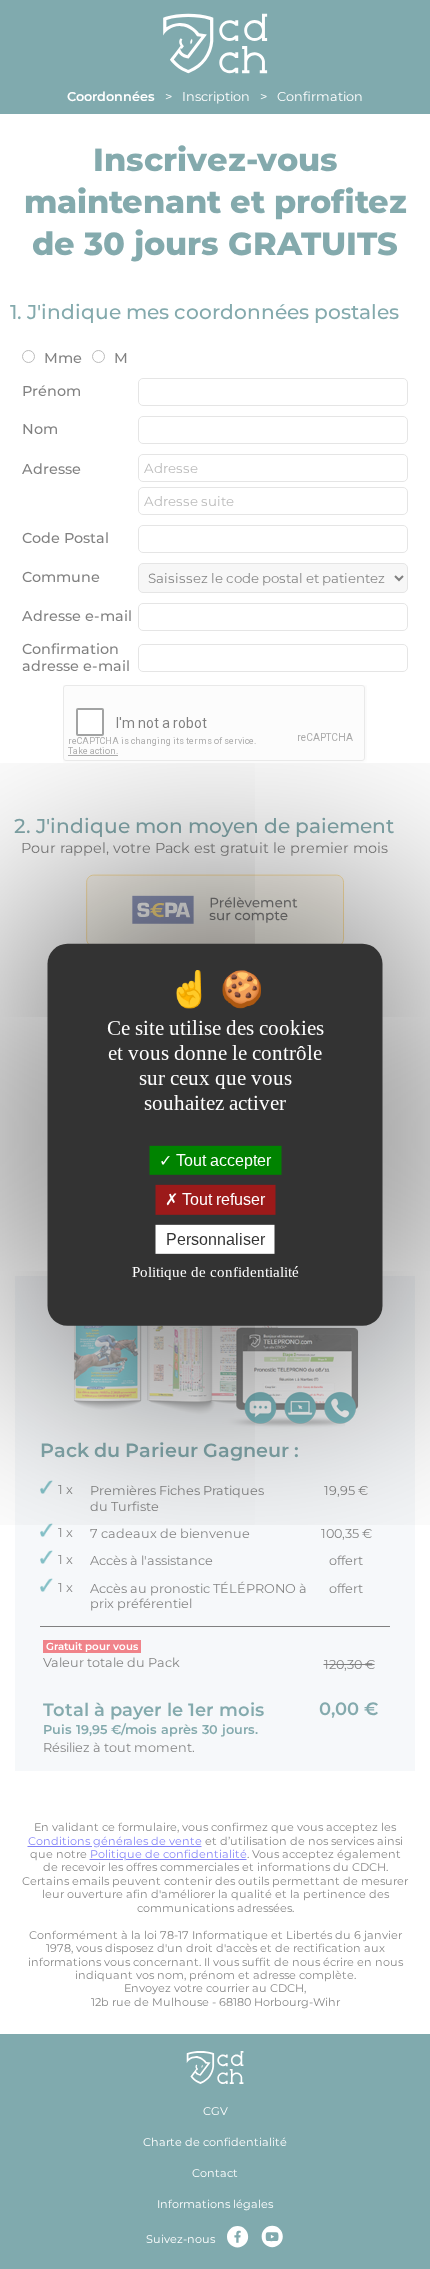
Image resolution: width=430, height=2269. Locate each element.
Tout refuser (221, 1199)
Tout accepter (221, 1160)
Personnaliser (215, 1238)
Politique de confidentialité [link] (215, 1272)
